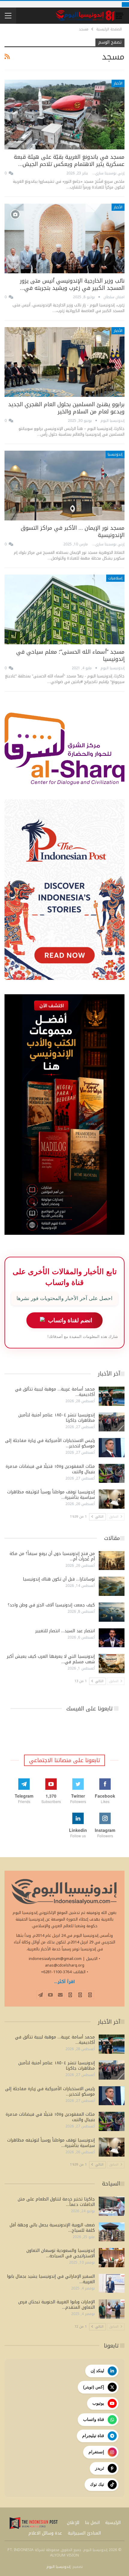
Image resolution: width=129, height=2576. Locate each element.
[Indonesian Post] (34, 2523)
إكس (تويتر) (94, 2387)
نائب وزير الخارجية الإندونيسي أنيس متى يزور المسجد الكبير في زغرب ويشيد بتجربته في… (72, 284)
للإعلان (73, 2523)
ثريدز (100, 2468)
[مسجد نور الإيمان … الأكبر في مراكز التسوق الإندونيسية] (64, 486)
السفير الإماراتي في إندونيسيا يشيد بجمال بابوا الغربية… (51, 2279)
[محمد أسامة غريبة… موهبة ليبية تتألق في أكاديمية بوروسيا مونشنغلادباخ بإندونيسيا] (112, 1396)
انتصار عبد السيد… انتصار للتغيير (65, 1631)
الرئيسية (113, 2523)
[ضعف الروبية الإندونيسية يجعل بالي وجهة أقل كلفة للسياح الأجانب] (112, 2232)
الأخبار (118, 83)
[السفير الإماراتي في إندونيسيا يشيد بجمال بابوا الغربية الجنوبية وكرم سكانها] (112, 2283)
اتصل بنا (92, 2523)
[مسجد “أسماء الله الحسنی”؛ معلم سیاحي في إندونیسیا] (64, 609)
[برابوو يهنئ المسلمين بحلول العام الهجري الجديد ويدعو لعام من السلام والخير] (64, 362)
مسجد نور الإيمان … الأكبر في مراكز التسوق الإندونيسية (73, 532)
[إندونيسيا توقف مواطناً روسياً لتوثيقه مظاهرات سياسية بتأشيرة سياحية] (112, 1499)
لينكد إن (97, 2371)
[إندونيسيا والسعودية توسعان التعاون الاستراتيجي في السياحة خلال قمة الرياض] (112, 2258)
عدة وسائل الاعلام (45, 2533)
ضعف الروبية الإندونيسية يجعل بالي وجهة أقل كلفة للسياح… (52, 2228)
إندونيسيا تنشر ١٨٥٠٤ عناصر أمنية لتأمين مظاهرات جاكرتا (57, 1418)
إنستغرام (96, 2452)
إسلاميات (115, 578)
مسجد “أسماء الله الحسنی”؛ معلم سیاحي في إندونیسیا (70, 655)
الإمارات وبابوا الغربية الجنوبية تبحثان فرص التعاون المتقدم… (57, 2305)
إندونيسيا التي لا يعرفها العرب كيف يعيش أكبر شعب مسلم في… (51, 1659)
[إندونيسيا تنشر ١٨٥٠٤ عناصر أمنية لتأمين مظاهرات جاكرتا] (112, 1422)
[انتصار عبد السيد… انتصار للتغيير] (112, 1638)
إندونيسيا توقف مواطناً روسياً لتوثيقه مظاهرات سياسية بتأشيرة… (51, 1495)
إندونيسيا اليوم (58, 2567)
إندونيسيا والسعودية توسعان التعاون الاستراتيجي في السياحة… (61, 2253)
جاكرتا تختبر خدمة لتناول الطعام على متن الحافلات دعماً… (56, 2202)
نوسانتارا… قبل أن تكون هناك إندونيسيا (59, 1579)
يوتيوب (98, 2403)
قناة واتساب (94, 2419)
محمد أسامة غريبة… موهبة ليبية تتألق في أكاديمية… (55, 1392)
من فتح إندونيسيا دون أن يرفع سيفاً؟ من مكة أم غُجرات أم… (52, 1556)
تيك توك (97, 2484)
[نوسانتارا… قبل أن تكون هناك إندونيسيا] (112, 1586)
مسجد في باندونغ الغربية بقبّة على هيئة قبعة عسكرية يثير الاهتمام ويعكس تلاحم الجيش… (69, 161)
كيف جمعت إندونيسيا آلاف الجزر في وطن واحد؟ (51, 1605)
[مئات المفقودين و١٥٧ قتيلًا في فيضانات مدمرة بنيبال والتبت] (112, 1474)
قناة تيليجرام (93, 2436)
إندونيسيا (115, 454)
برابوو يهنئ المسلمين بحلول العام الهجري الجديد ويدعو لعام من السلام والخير (66, 408)
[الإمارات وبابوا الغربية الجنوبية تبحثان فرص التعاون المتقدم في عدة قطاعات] (112, 2309)
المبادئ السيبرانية (84, 2533)
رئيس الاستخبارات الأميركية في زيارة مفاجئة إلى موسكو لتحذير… (50, 1443)
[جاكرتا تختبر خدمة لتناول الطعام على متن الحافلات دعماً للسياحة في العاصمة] (112, 2206)
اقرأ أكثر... (64, 1982)
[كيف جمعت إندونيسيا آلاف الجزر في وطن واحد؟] (112, 1612)
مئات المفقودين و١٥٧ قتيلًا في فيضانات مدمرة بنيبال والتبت (50, 1469)
